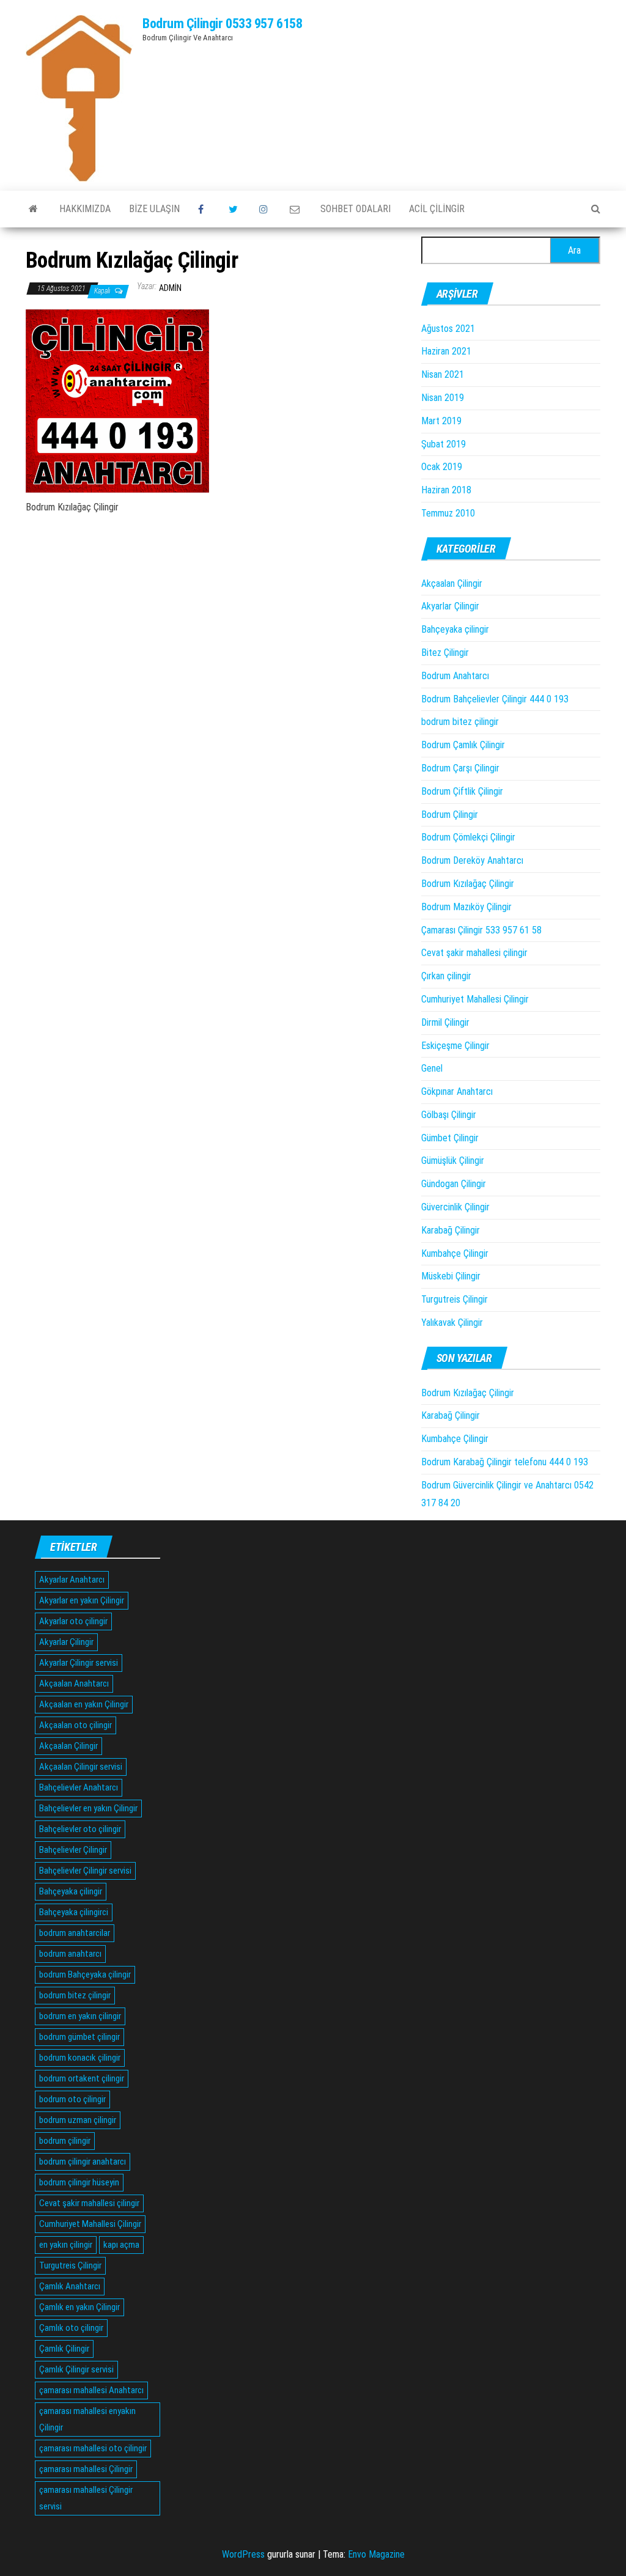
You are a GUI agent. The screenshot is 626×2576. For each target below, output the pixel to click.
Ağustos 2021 (448, 329)
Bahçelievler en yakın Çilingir (88, 1808)
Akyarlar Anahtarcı (72, 1580)
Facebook (204, 209)
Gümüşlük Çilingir (453, 1161)
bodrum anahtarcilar (75, 1933)
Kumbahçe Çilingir (455, 1253)
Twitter (235, 209)
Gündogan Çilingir (454, 1184)
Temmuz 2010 (448, 513)
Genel (432, 1068)
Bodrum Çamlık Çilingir (463, 745)
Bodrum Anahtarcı (455, 676)
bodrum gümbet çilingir (79, 2037)
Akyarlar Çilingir (450, 606)
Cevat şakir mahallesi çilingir (474, 953)
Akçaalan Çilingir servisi (81, 1767)
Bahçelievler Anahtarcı (79, 1787)
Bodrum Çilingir (450, 815)
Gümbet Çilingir (450, 1138)
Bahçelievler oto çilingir (80, 1829)
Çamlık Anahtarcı (70, 2286)
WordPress (243, 2554)
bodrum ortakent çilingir (82, 2078)
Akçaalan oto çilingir (75, 1725)
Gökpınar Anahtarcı (457, 1091)
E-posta (296, 209)
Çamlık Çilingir (64, 2349)
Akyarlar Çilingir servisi (79, 1663)
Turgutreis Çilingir (455, 1299)
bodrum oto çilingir (72, 2099)
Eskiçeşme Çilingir (455, 1046)
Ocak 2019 (442, 467)
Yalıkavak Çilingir (452, 1323)
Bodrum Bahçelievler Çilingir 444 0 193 (495, 699)
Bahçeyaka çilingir (455, 629)
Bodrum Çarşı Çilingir (460, 768)
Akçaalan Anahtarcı (74, 1684)
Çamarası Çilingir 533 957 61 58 (481, 930)
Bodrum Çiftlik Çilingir (462, 791)
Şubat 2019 (444, 444)
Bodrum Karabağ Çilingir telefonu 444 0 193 (505, 1462)
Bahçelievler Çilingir (73, 1850)
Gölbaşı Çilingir (449, 1115)
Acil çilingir (437, 209)
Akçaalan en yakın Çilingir (84, 1704)
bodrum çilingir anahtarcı (83, 2162)
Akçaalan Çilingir (452, 583)
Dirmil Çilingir (445, 1022)
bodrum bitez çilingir (460, 722)
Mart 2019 (441, 421)
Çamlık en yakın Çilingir (79, 2307)
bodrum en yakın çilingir (80, 2016)
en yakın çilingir (66, 2245)
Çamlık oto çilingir (71, 2328)
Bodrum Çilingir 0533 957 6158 (222, 24)
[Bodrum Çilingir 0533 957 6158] (33, 209)
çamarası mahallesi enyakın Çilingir (87, 2419)
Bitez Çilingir (445, 653)
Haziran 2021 (446, 351)
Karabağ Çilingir (451, 1230)
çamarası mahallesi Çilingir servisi (86, 2498)
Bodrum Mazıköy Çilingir (466, 907)
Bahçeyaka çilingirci (74, 1912)
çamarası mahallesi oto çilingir (93, 2448)
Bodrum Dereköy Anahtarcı (472, 860)
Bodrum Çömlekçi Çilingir (468, 837)
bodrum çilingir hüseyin (79, 2182)
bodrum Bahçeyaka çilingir (85, 1974)
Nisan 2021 (443, 374)
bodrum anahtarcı (70, 1954)
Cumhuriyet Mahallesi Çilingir (475, 999)
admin (170, 288)
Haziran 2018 (446, 490)
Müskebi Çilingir (451, 1276)
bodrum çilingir (65, 2141)
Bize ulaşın (154, 209)
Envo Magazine (376, 2554)
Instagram (265, 209)
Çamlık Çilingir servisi (76, 2369)
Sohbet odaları (355, 209)
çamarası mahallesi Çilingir (86, 2469)
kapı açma (121, 2245)
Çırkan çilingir (446, 976)
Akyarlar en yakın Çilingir (82, 1600)
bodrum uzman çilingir (78, 2120)
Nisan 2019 (443, 398)
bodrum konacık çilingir (80, 2058)
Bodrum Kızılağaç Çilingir (468, 884)
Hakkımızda (85, 209)
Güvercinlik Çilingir (455, 1207)
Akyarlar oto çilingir (73, 1621)
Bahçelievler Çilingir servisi (85, 1871)
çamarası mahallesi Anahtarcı (91, 2390)
